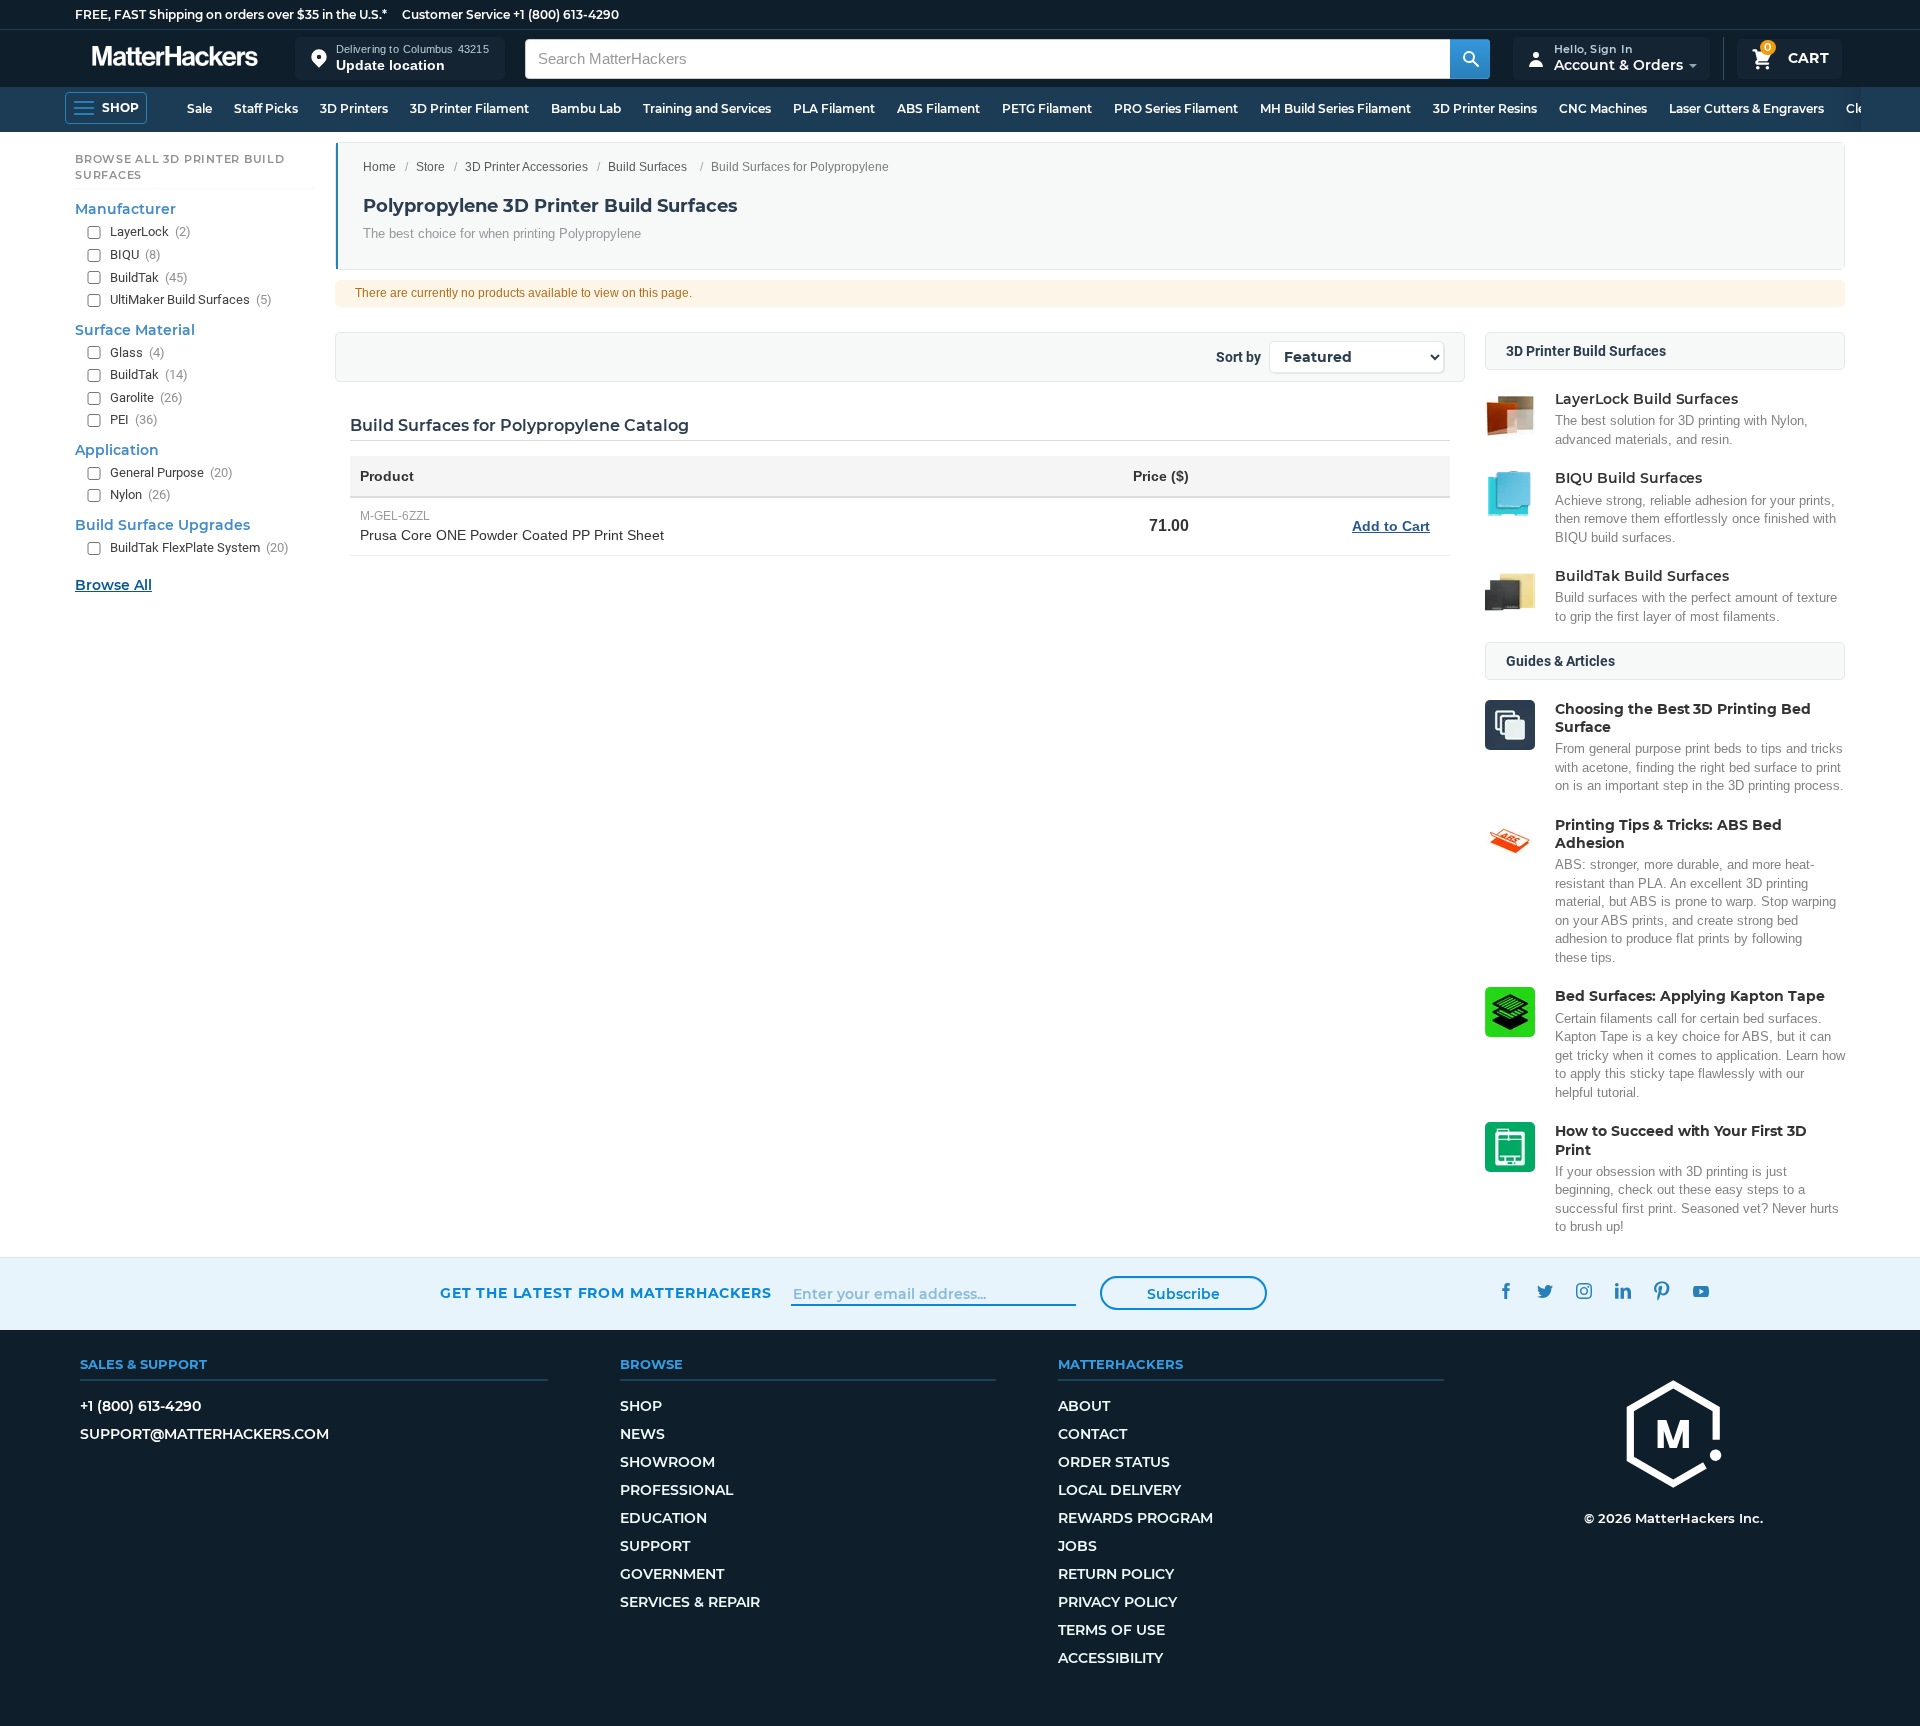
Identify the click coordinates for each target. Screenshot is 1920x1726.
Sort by (1238, 357)
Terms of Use (1111, 1630)
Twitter (1544, 1290)
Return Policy (1116, 1574)
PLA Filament (834, 108)
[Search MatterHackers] (1470, 59)
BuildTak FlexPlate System (199, 547)
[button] (400, 58)
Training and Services (707, 108)
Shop (641, 1406)
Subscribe (1183, 1294)
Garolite (146, 397)
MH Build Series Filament (1335, 108)
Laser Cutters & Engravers (1746, 108)
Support (655, 1546)
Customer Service (456, 14)
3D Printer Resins (1485, 108)
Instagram (1583, 1290)
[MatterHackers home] (175, 58)
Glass (137, 352)
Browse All (113, 585)
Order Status (1114, 1462)
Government (672, 1574)
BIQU (135, 254)
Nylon (140, 494)
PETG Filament (1047, 108)
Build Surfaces (647, 167)
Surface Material (135, 330)
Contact (1092, 1434)
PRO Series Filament (1176, 108)
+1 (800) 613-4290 (566, 14)
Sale (199, 108)
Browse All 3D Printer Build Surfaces (180, 167)
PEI (134, 419)
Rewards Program (1135, 1518)
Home (379, 167)
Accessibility (1110, 1658)
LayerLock (150, 231)
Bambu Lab (586, 108)
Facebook (1505, 1290)
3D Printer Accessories (526, 167)
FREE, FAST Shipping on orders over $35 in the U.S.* (231, 14)
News (642, 1434)
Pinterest (1661, 1290)
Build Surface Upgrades (162, 525)
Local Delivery (1119, 1490)
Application (117, 450)
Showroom (667, 1462)
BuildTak (149, 277)
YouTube (1700, 1290)
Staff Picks (266, 108)
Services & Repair (690, 1602)
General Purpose (171, 472)
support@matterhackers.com (204, 1434)
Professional (676, 1490)
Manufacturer (125, 209)
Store (430, 167)
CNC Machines (1603, 108)
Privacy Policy (1117, 1602)
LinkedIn (1622, 1290)
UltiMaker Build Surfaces (191, 299)
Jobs (1077, 1546)
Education (663, 1518)
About (1084, 1406)
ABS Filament (938, 108)
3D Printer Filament (469, 108)
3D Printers (354, 108)
